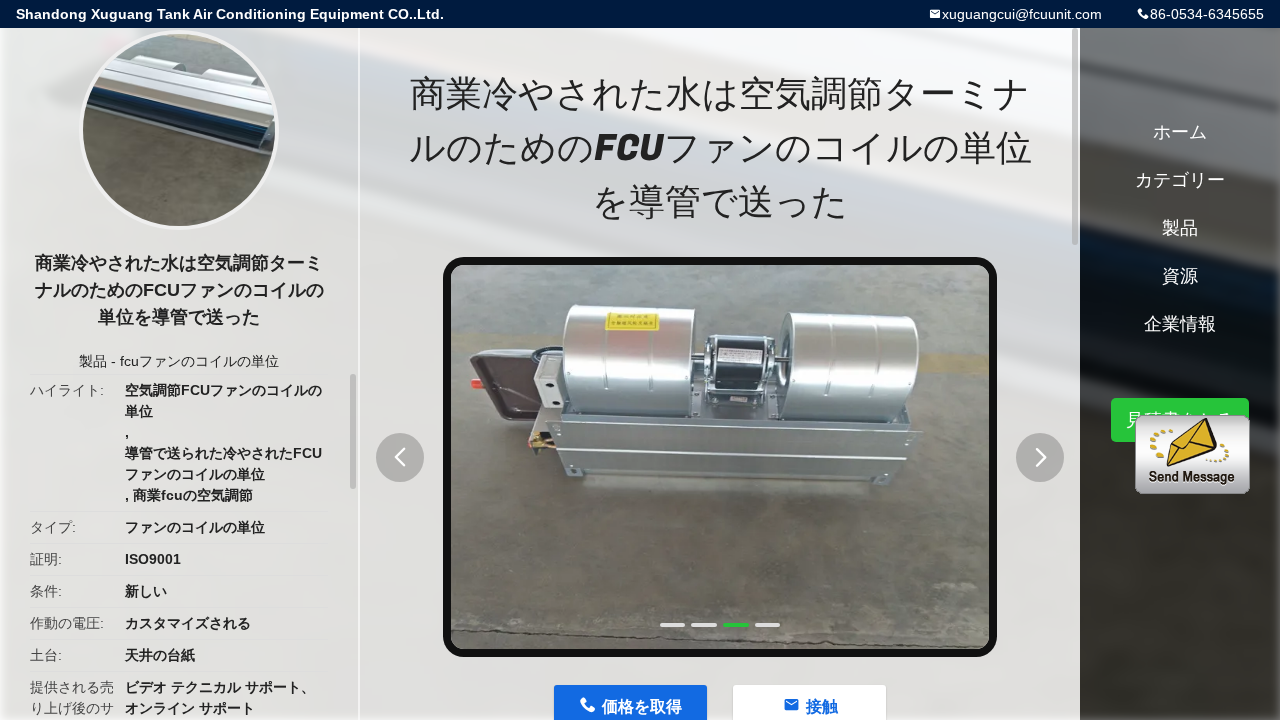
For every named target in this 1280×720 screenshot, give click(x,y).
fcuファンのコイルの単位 (199, 361)
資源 (1180, 276)
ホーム (1180, 132)
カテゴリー (1180, 180)
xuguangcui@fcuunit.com (1022, 14)
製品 (93, 361)
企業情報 (1180, 324)
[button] (400, 457)
